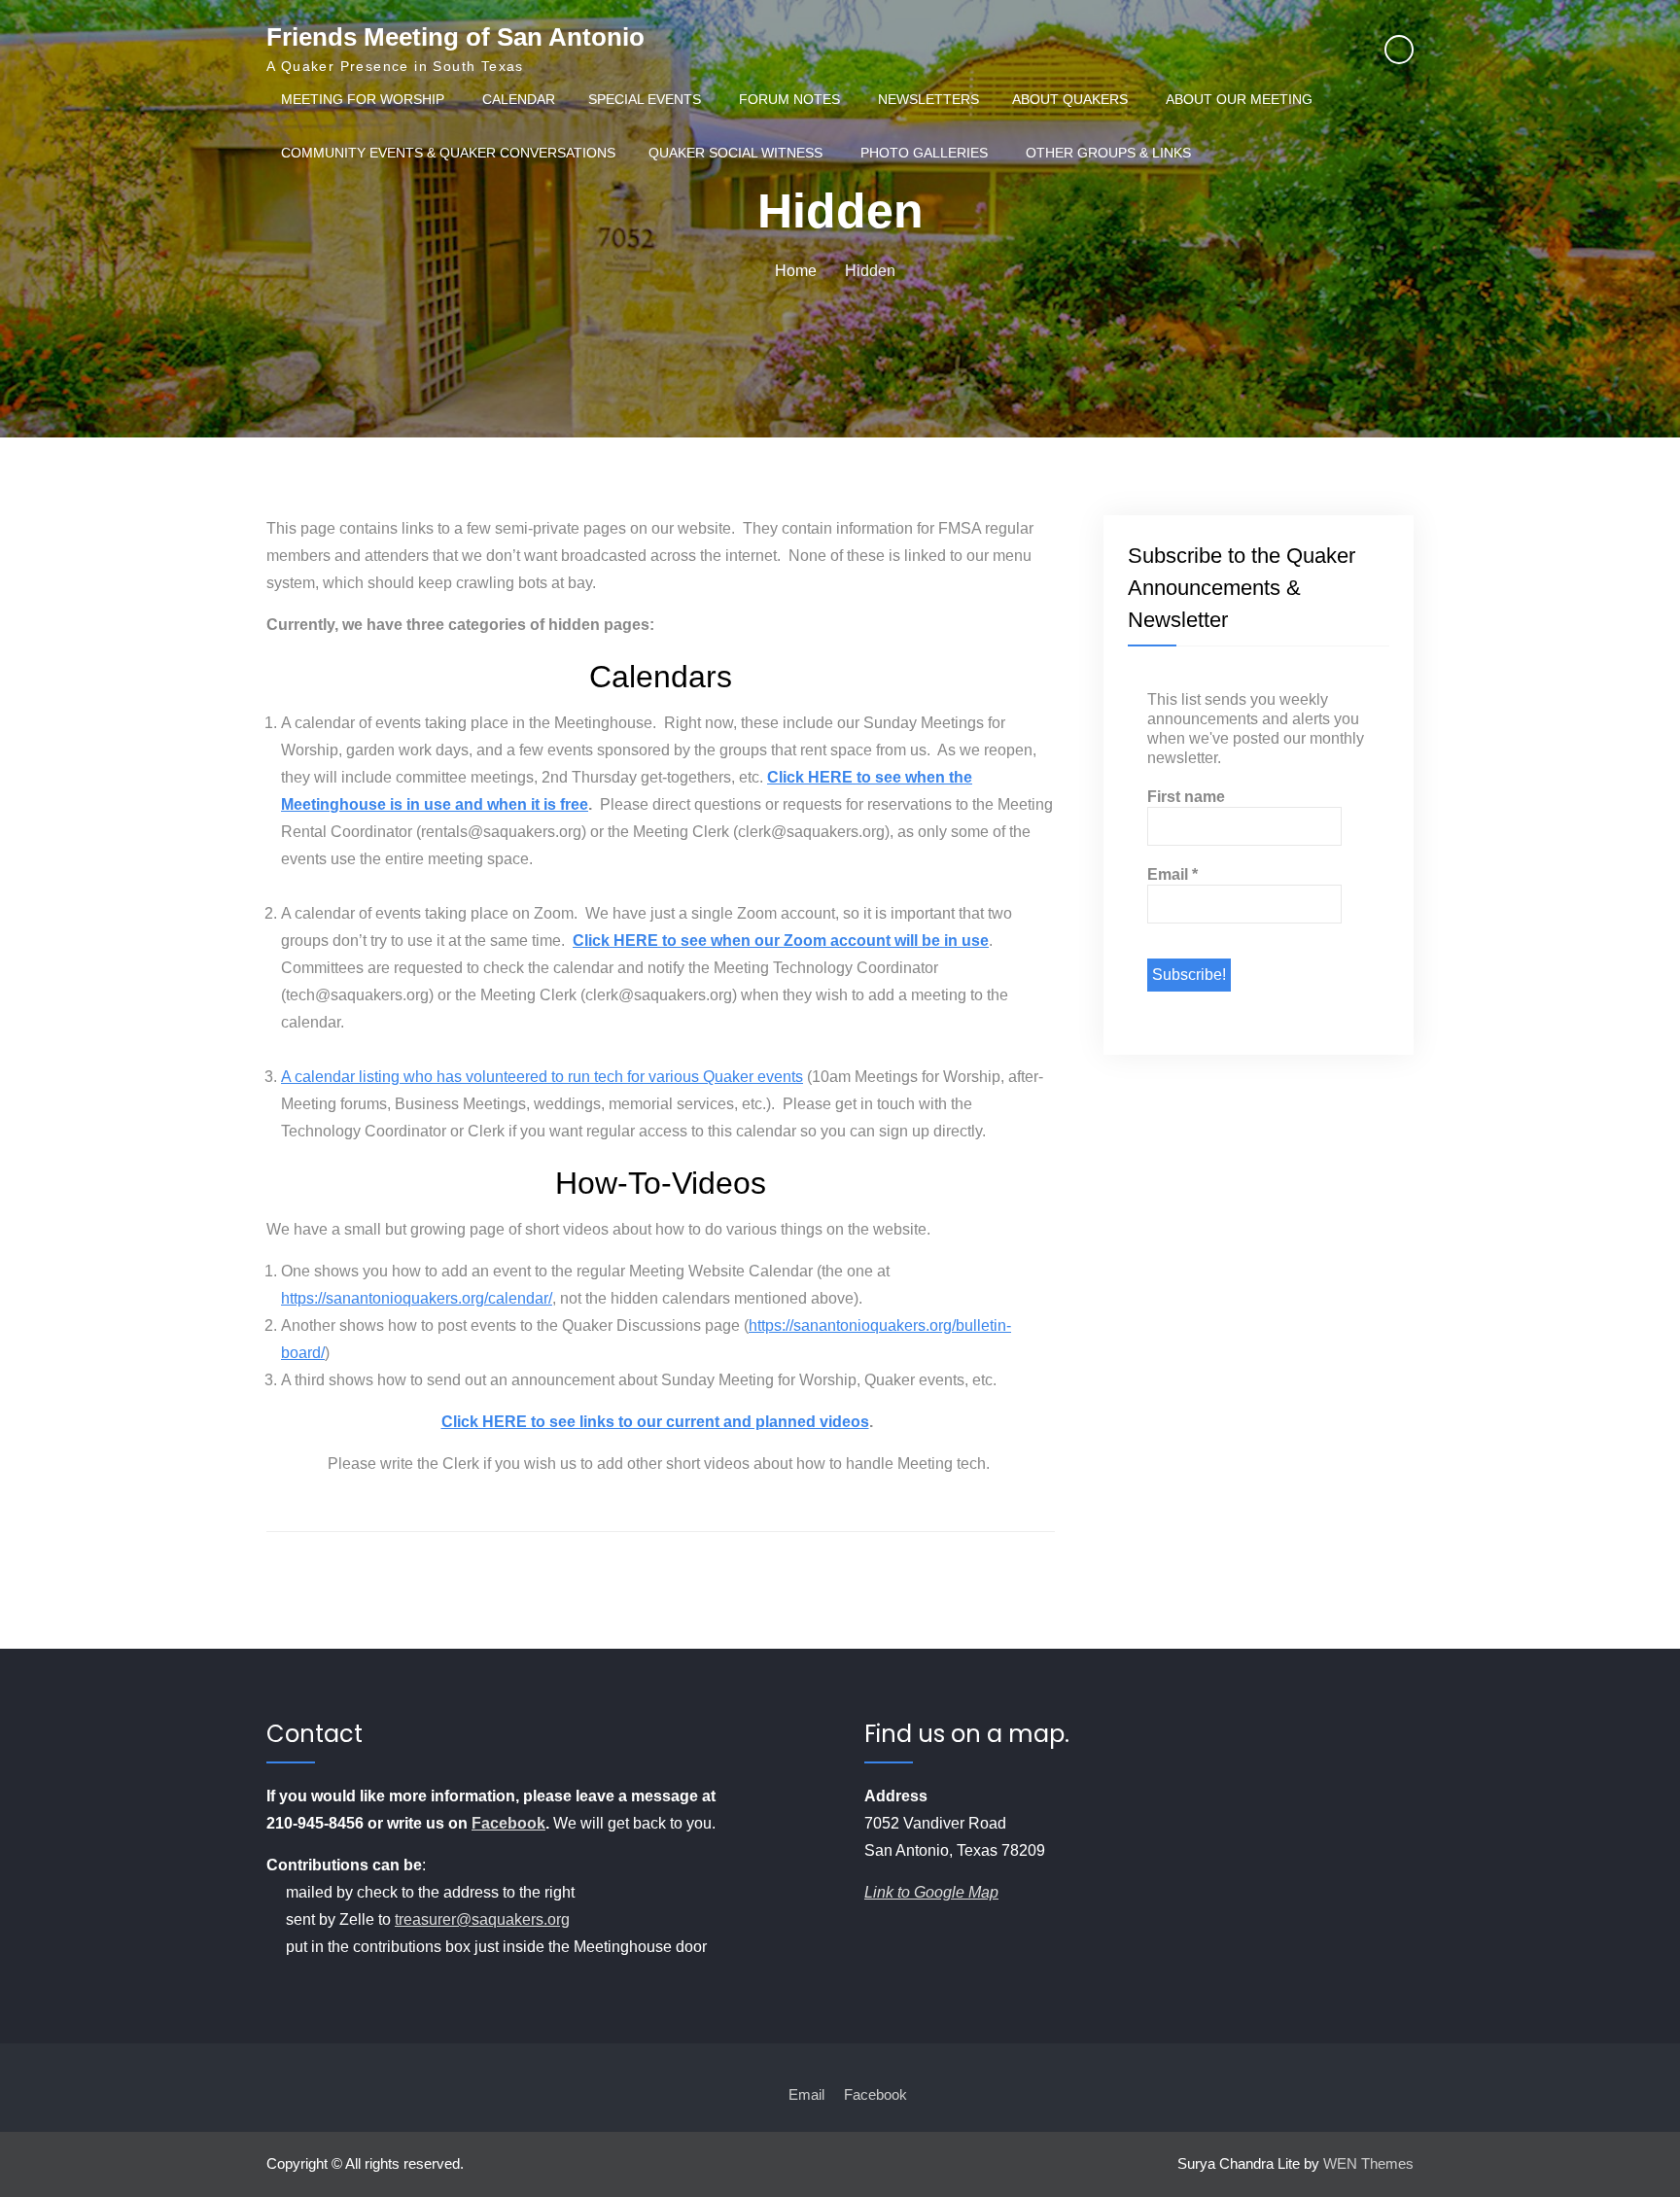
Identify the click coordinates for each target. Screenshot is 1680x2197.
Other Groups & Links (1108, 153)
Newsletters (928, 99)
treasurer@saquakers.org (482, 1919)
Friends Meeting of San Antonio (455, 37)
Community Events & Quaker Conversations (448, 153)
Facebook (508, 1823)
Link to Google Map (931, 1892)
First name (1186, 797)
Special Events (645, 99)
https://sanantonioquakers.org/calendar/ (417, 1298)
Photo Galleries (924, 153)
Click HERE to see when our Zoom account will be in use (781, 941)
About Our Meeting (1239, 99)
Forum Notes (789, 99)
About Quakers (1070, 99)
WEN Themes (1368, 2163)
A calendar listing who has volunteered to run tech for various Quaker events (542, 1077)
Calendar (519, 99)
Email (1172, 874)
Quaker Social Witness (735, 153)
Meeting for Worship (363, 99)
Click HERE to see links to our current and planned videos (655, 1422)
